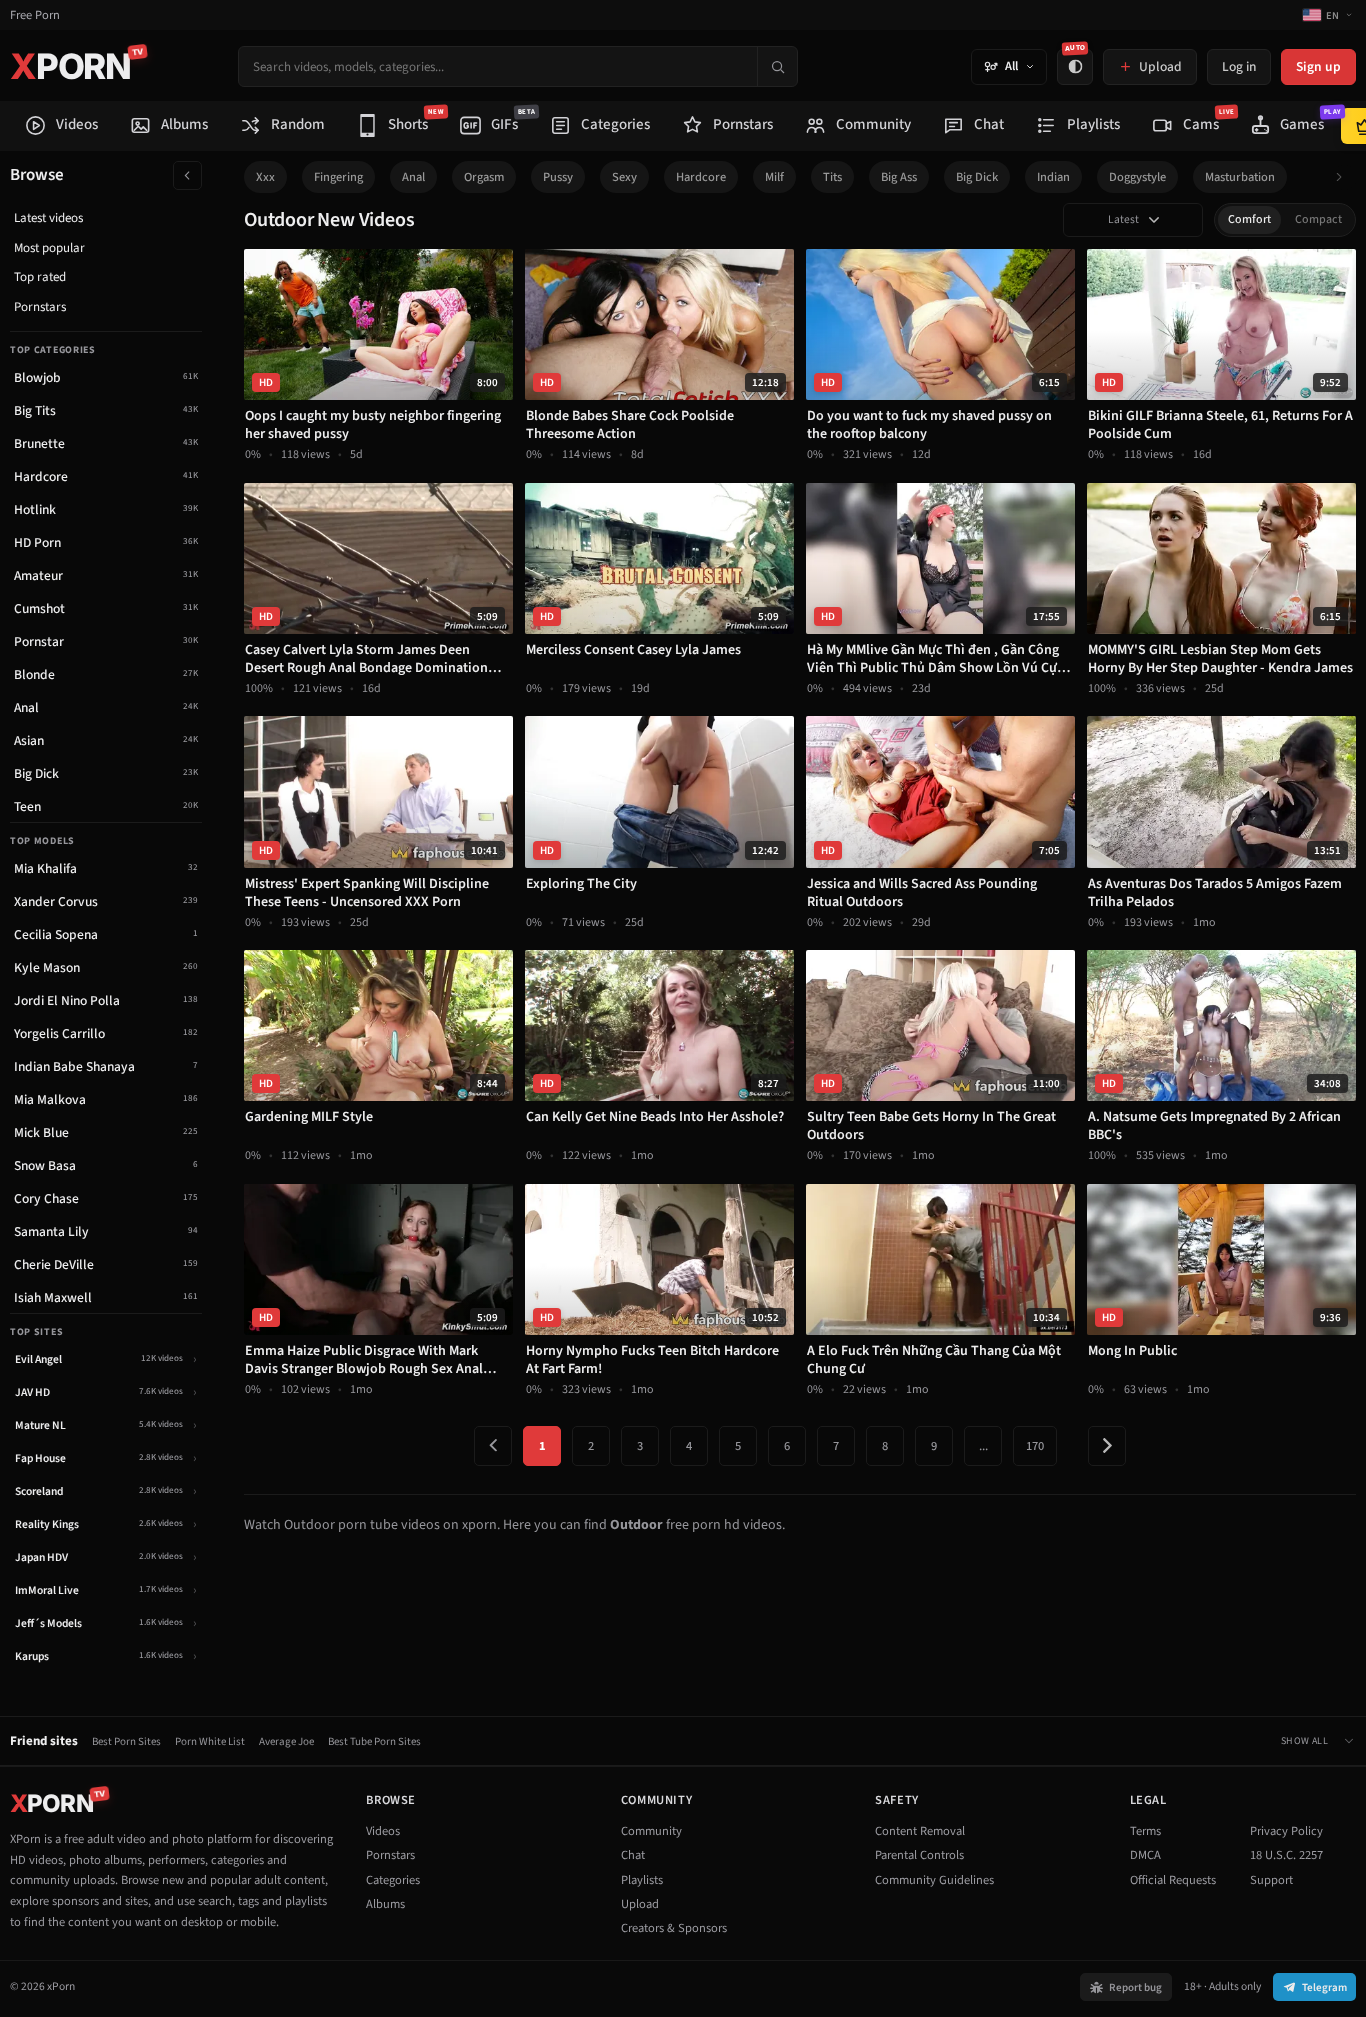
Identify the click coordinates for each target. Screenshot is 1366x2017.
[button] (1344, 177)
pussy (558, 177)
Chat (633, 1855)
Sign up (1318, 66)
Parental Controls (919, 1855)
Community (651, 1831)
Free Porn (35, 15)
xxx (265, 177)
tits (832, 177)
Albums (385, 1904)
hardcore (701, 177)
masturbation (1240, 177)
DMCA (1145, 1855)
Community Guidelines (934, 1880)
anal (413, 177)
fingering (338, 177)
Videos (383, 1831)
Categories (393, 1880)
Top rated (40, 277)
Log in (1239, 66)
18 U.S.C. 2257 (1286, 1855)
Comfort (1249, 219)
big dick (977, 177)
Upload (640, 1904)
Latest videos (48, 218)
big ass (899, 177)
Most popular (49, 248)
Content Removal (920, 1831)
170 (1035, 1446)
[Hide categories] (187, 175)
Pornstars (40, 307)
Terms (1145, 1831)
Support (1271, 1880)
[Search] (777, 66)
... (983, 1446)
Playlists (642, 1880)
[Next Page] (1107, 1446)
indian (1053, 177)
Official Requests (1173, 1880)
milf (774, 177)
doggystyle (1137, 177)
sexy (624, 177)
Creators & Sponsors (674, 1928)
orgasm (484, 177)
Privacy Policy (1286, 1831)
